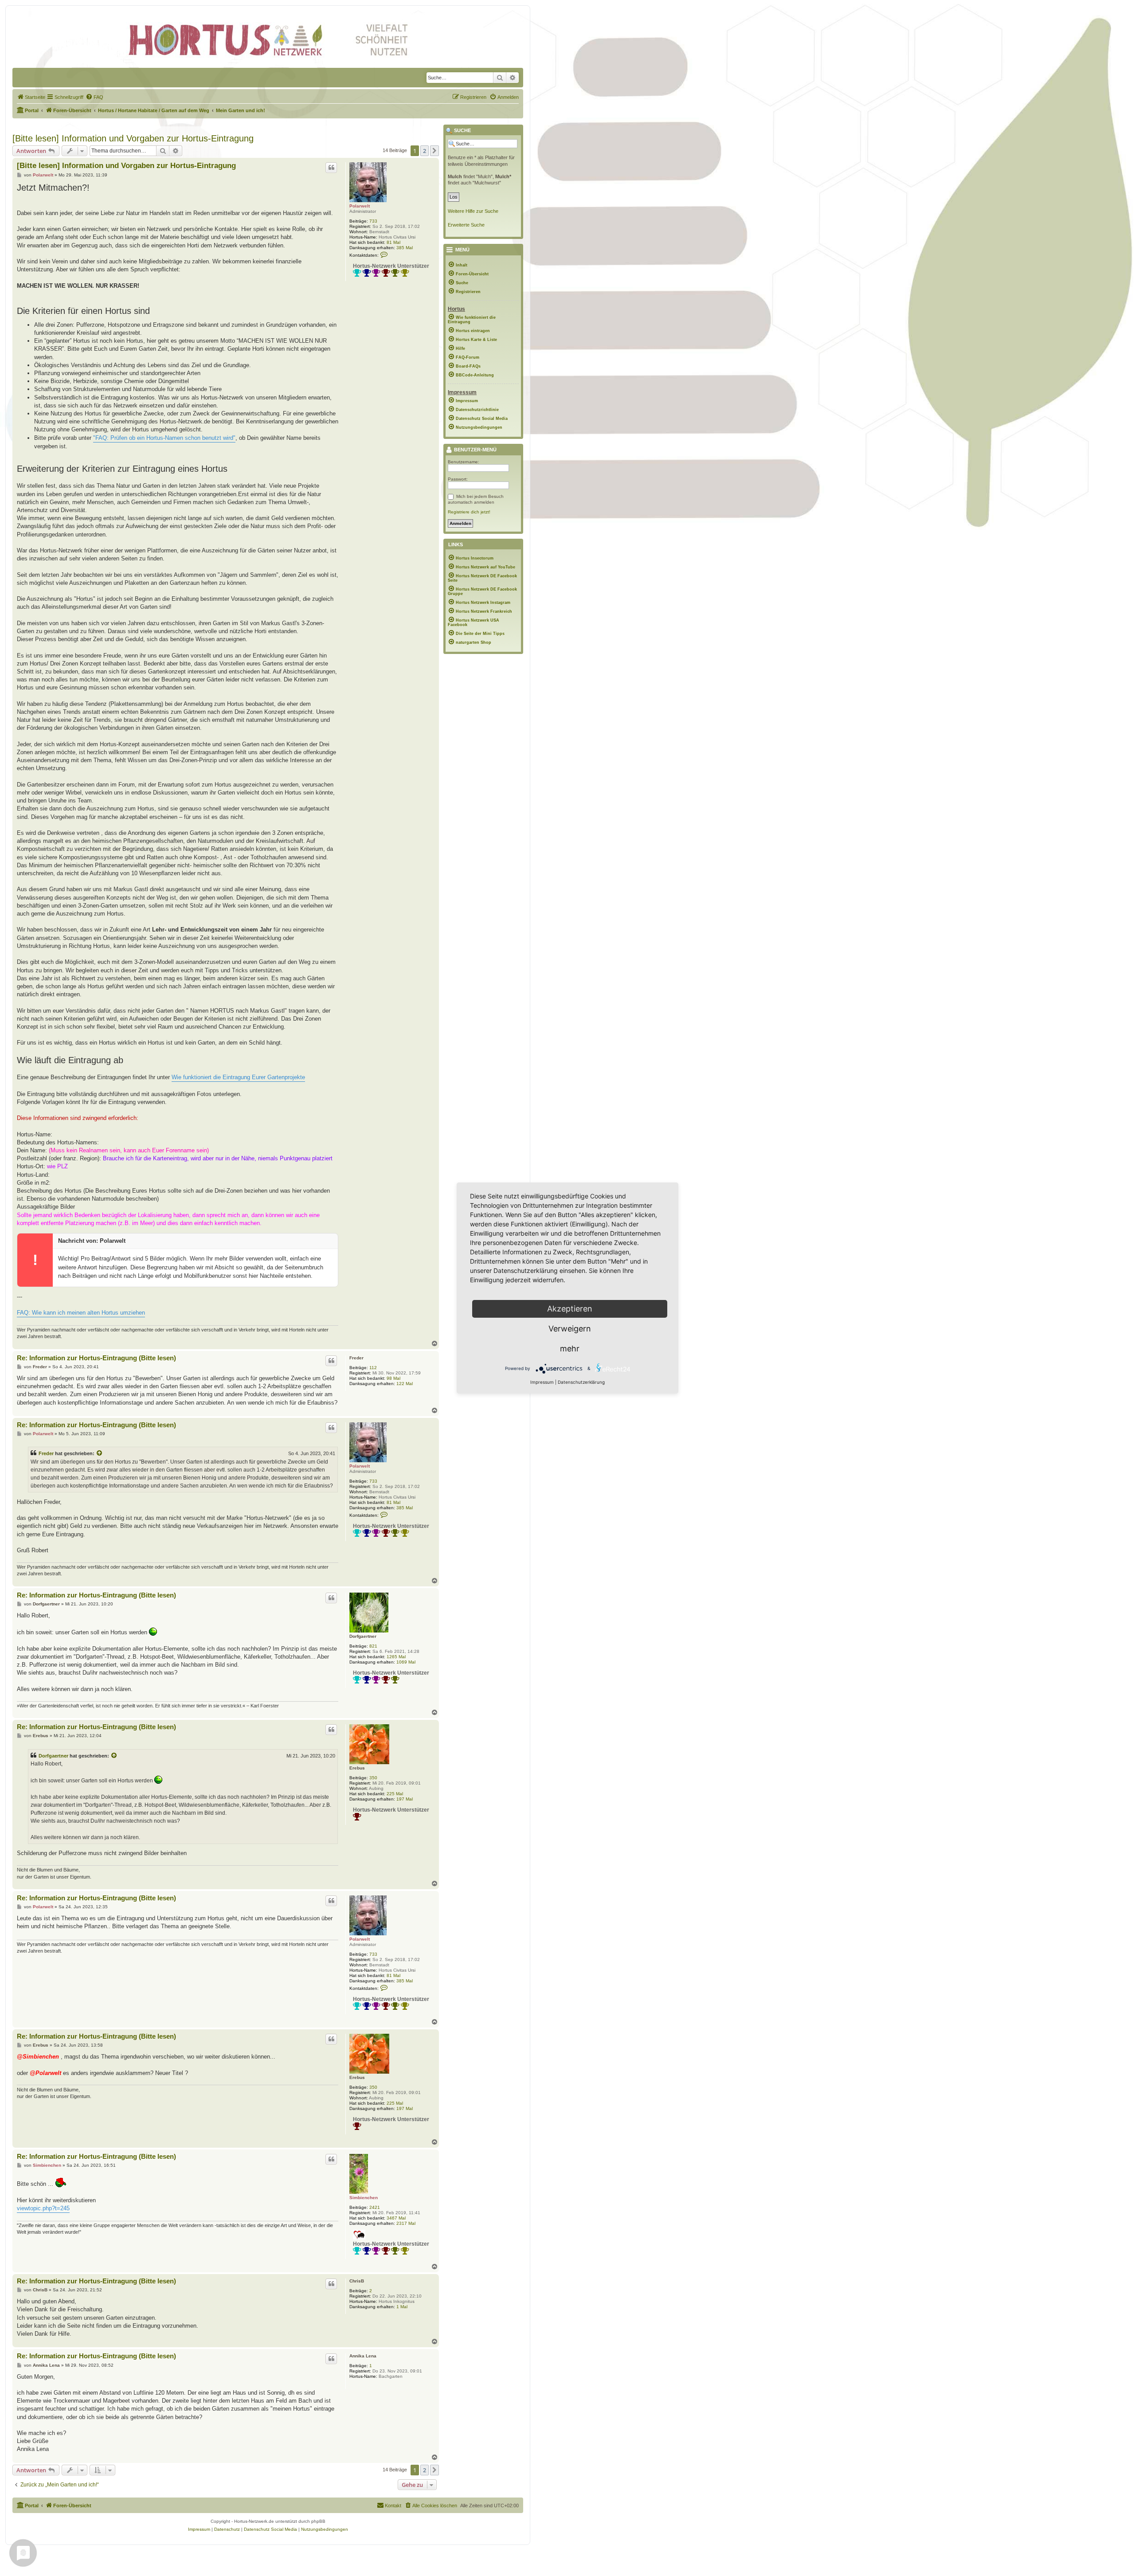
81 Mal (393, 242)
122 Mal (405, 1384)
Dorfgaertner (363, 1636)
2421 (375, 2207)
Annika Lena (363, 2356)
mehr (570, 1349)
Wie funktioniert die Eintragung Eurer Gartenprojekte (238, 1077)
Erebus (357, 1768)
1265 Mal (396, 1657)
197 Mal (405, 1799)
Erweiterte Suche (466, 225)
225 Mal (395, 1794)
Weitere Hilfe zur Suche (473, 211)
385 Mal (405, 248)
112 (373, 1368)
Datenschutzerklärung (581, 1382)
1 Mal (402, 2307)
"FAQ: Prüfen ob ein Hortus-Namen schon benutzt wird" (164, 438)
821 (373, 1646)
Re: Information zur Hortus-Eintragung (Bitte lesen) (96, 1358)
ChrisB (357, 2281)
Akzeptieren (570, 1309)
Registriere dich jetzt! (469, 512)
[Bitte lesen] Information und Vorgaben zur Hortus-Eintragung (133, 138)
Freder (356, 1358)
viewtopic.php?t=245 (43, 2208)
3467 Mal (396, 2218)
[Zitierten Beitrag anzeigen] (100, 1453)
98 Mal (393, 1378)
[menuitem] (31, 97)
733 (373, 221)
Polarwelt (360, 206)
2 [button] (425, 151)
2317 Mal (406, 2223)
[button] (434, 151)
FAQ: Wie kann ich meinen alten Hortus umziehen (81, 1313)
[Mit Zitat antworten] (331, 168)
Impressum (542, 1382)
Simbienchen (364, 2198)
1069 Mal (406, 1662)
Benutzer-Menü (475, 450)
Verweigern (570, 1329)
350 (373, 1778)
